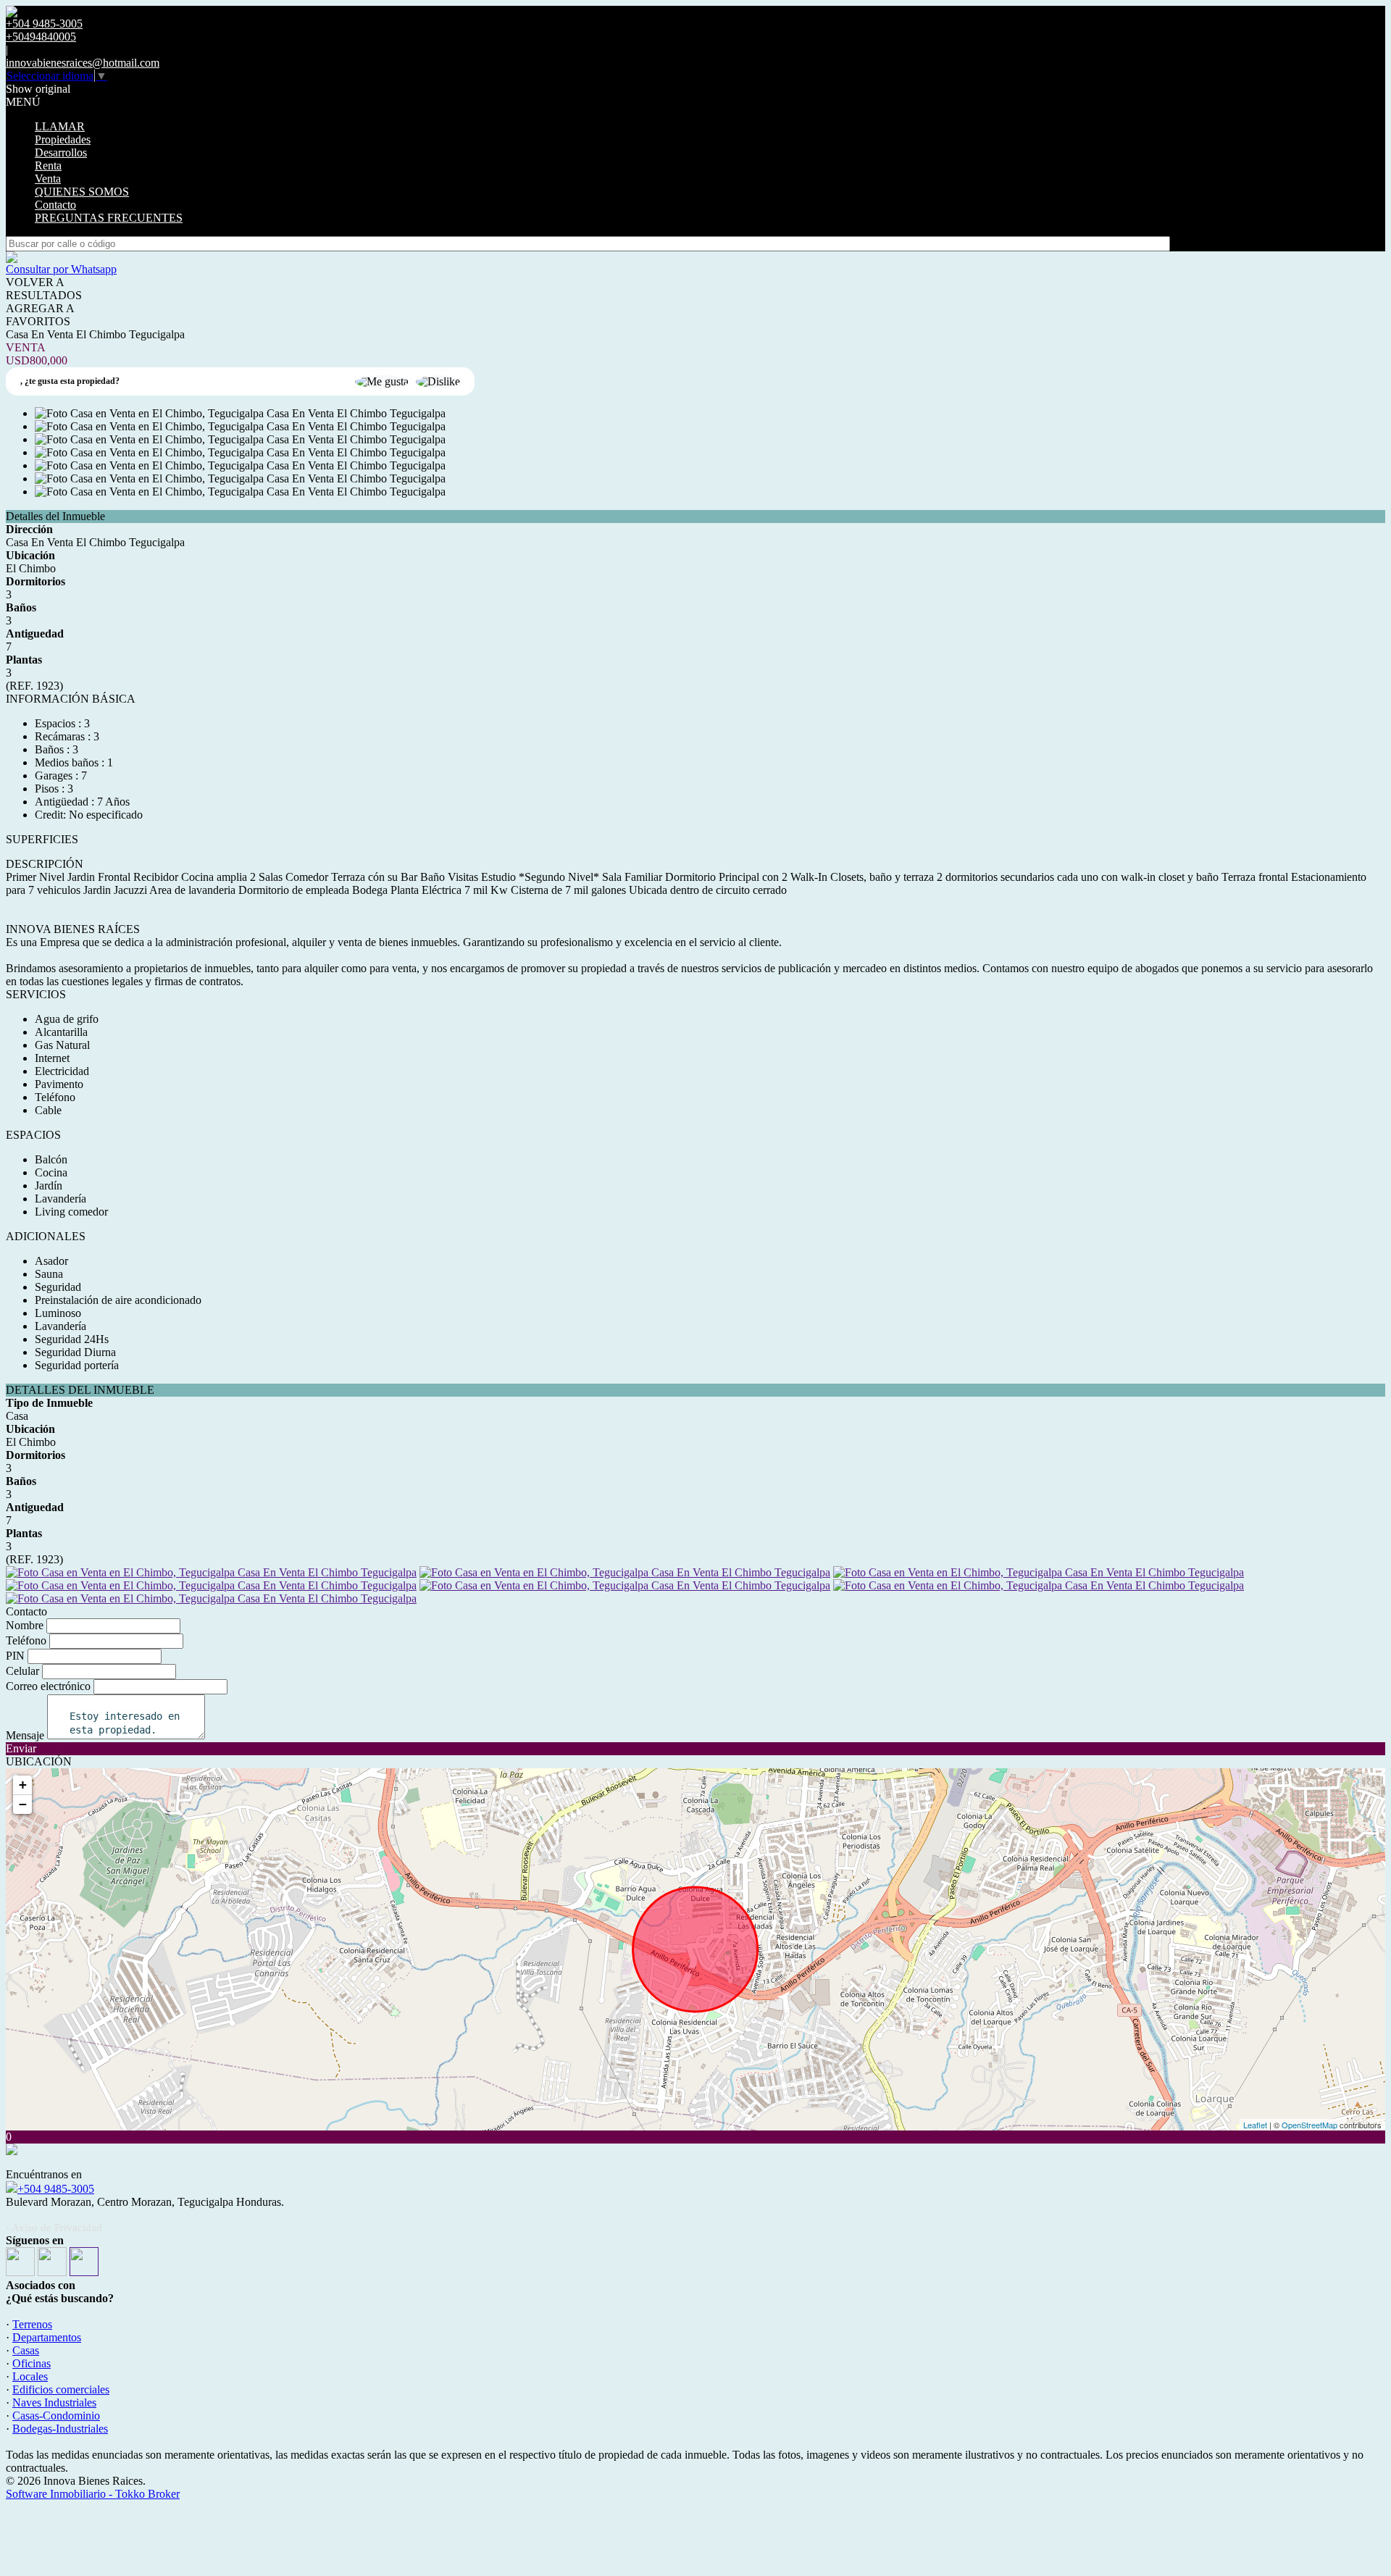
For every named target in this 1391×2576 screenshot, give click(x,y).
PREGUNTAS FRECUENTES (109, 218)
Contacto (55, 205)
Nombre (25, 1625)
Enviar (21, 1748)
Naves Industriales (54, 2403)
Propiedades (63, 139)
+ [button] (23, 1785)
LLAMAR (60, 126)
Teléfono (26, 1640)
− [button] (23, 1804)
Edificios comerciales (61, 2389)
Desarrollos (61, 152)
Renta (48, 166)
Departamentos (47, 2337)
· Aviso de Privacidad (54, 2228)
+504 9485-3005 (56, 2189)
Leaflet (1255, 2125)
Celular (22, 1671)
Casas (26, 2350)
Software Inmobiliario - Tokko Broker (93, 2494)
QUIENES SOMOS (82, 192)
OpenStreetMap (1309, 2125)
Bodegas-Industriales (60, 2429)
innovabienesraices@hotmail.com (83, 63)
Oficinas (32, 2363)
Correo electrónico (48, 1686)
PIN (15, 1656)
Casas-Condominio (56, 2416)
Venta (48, 179)
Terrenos (32, 2324)
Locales (30, 2376)
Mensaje (25, 1735)
